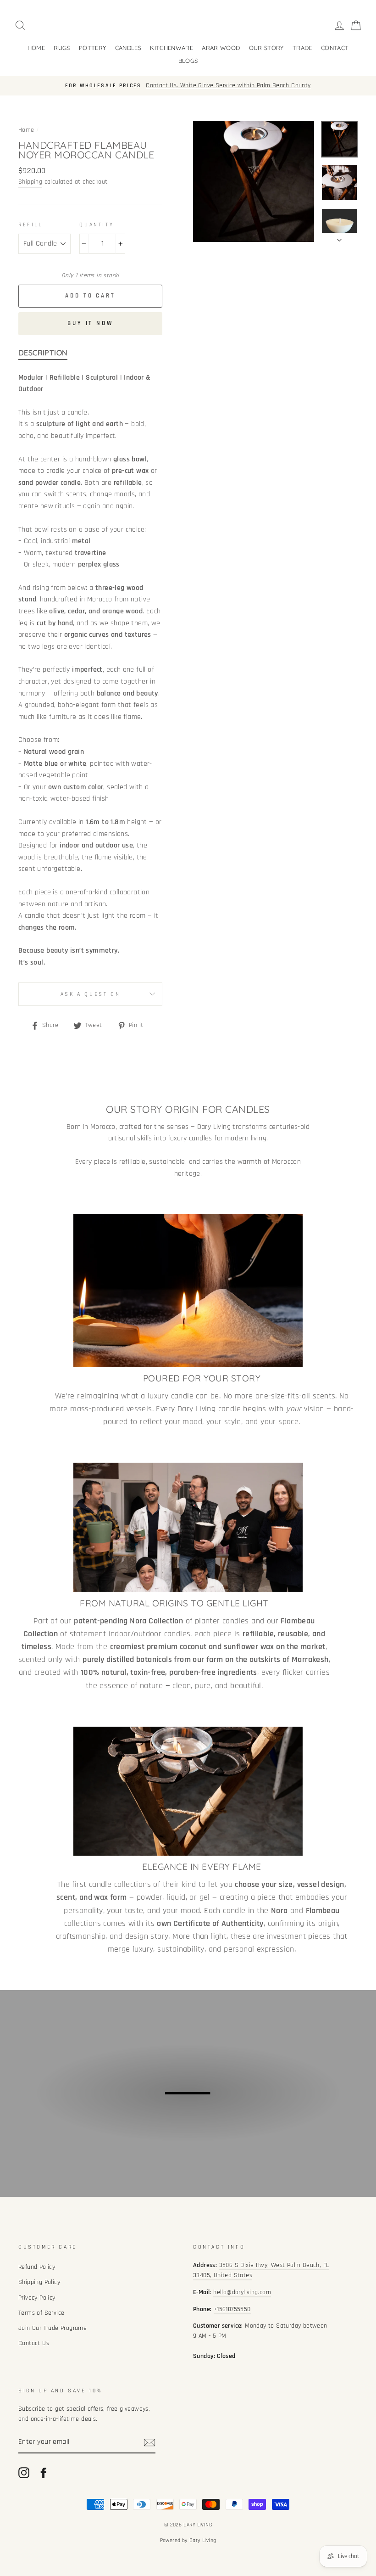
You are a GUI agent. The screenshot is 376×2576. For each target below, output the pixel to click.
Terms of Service (41, 2313)
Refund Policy (37, 2267)
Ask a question (90, 994)
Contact (335, 48)
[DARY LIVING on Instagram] (24, 2473)
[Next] (339, 237)
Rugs (62, 48)
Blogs (188, 61)
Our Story (266, 48)
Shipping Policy (39, 2282)
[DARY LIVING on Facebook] (44, 2473)
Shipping (30, 182)
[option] (188, 86)
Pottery (92, 48)
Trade (302, 48)
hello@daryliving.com (242, 2292)
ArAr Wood (221, 48)
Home (36, 48)
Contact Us (34, 2343)
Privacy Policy (37, 2298)
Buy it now (90, 323)
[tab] (43, 354)
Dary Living (203, 2540)
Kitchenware (171, 48)
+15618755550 (232, 2309)
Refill (30, 225)
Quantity (97, 225)
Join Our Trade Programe (53, 2328)
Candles (128, 48)
